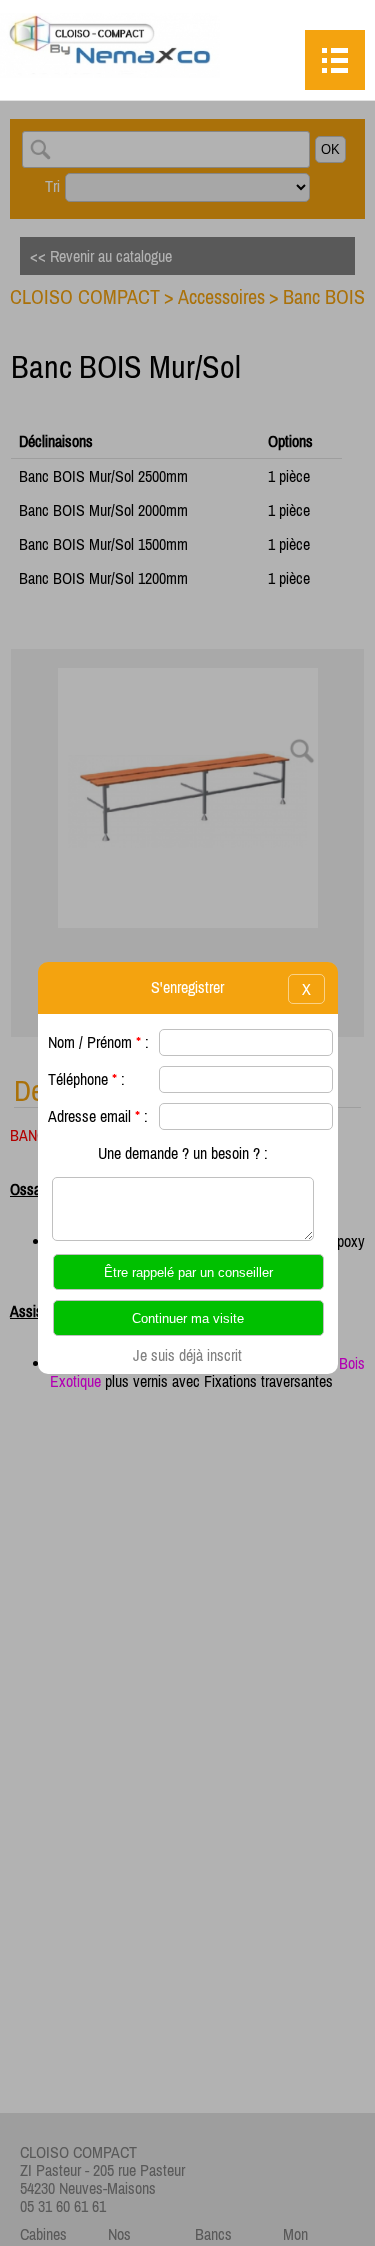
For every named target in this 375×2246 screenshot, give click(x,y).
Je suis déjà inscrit (187, 1355)
